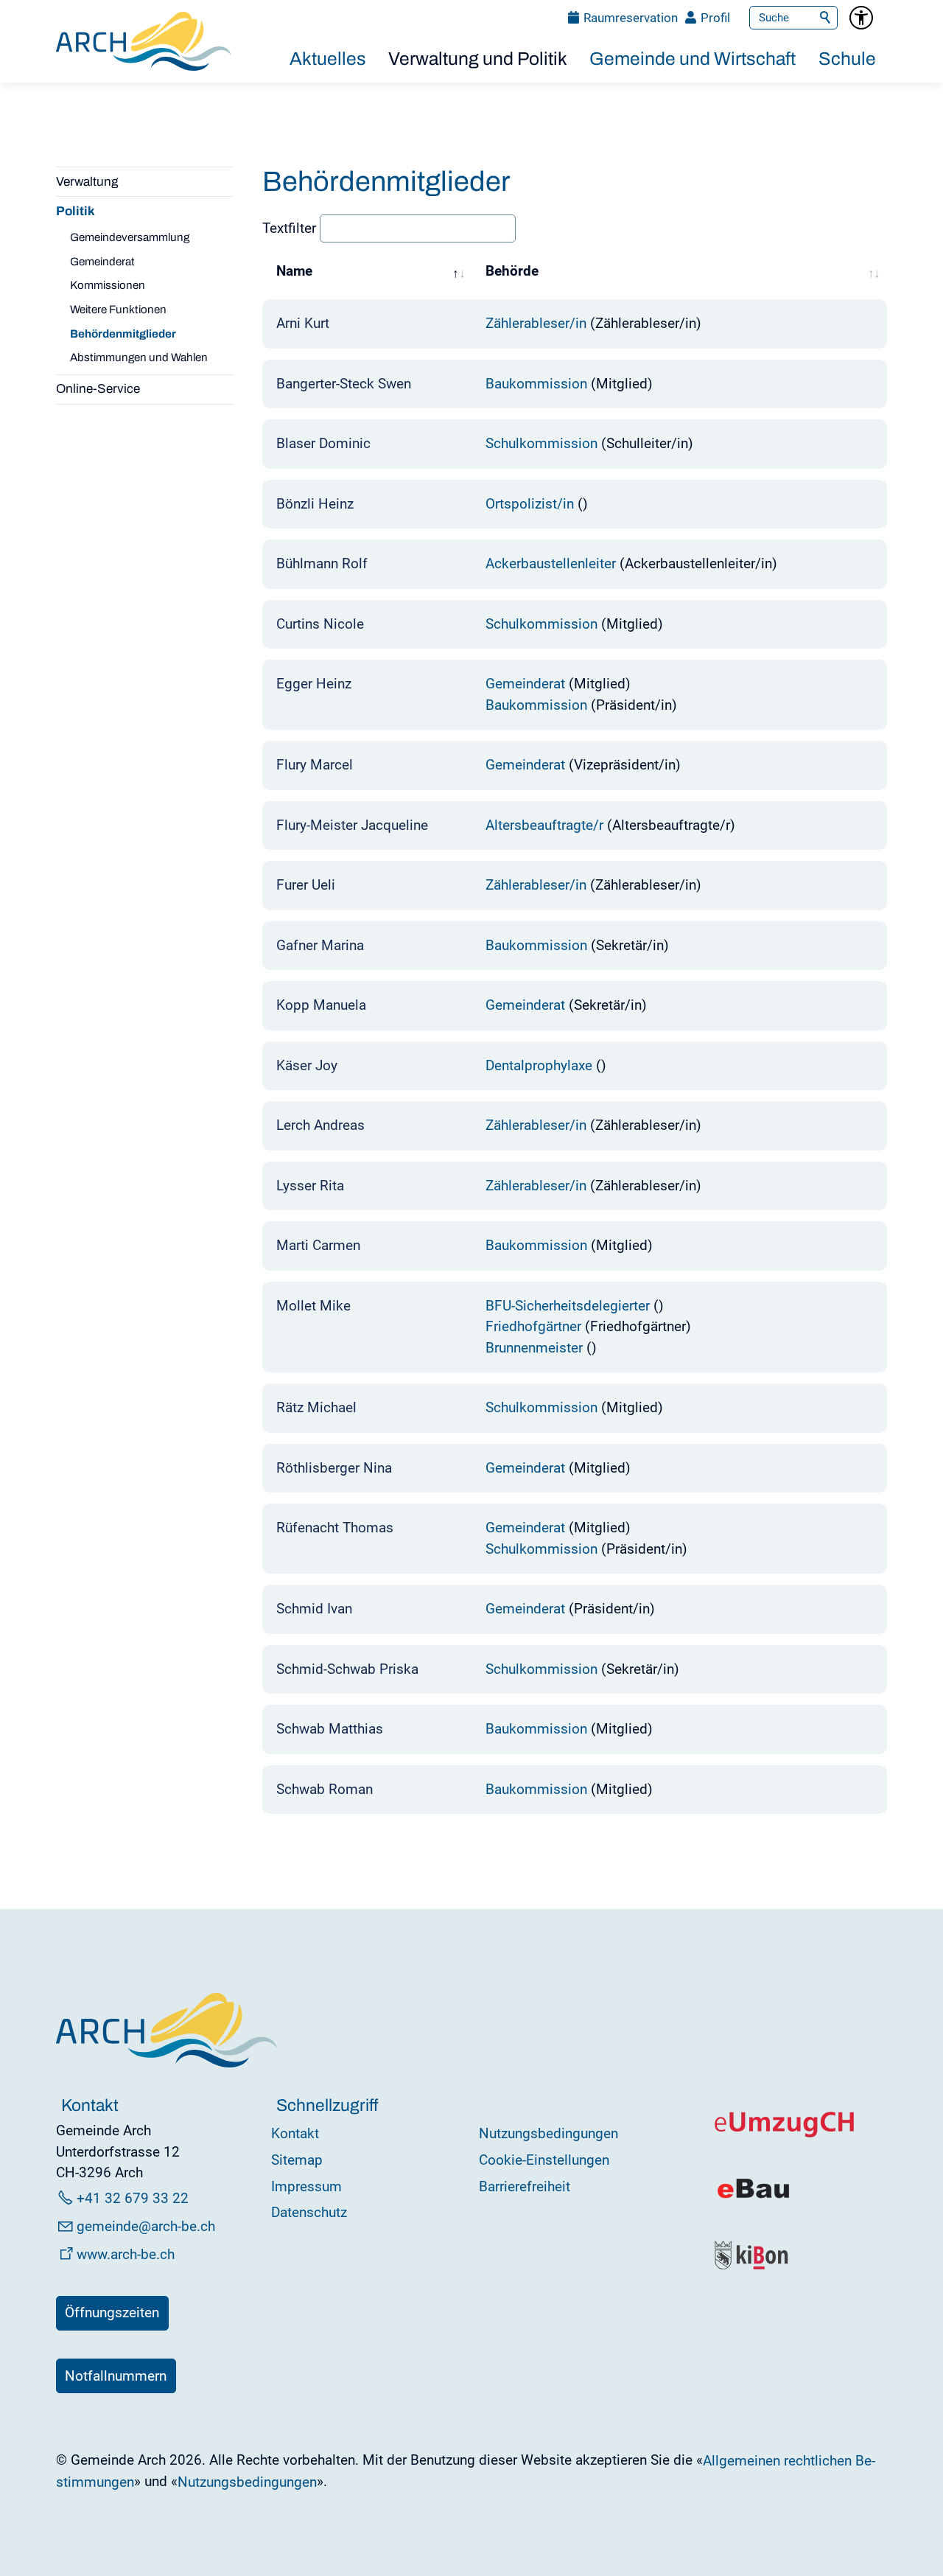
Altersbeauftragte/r (544, 825)
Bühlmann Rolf (322, 563)
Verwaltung (87, 182)
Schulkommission (541, 443)
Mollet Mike (313, 1306)
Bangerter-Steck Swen (344, 384)
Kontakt (295, 2133)
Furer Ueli (306, 885)
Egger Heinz (314, 684)
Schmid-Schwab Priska (347, 1669)
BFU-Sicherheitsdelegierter (568, 1306)
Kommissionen (108, 285)
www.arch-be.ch (126, 2254)
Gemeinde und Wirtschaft (693, 59)
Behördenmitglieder (123, 334)
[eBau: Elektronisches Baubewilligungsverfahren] (753, 2197)
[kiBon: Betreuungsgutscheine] (752, 2266)
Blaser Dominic (323, 443)
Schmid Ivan (314, 1609)
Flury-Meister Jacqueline (352, 825)
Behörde (512, 270)
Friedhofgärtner (533, 1326)
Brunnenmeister (534, 1348)
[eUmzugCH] (785, 2134)
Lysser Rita (310, 1186)
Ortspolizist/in (530, 504)
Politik (76, 211)
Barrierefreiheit (525, 2186)
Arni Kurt (303, 323)
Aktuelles (328, 59)
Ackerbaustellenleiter (551, 563)
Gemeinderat (102, 262)
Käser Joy (307, 1065)
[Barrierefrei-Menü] (861, 18)
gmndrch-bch (146, 2226)
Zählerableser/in (536, 323)
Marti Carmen (318, 1245)
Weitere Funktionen (118, 310)
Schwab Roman (325, 1789)
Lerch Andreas (320, 1125)
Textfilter (291, 228)
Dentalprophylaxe (539, 1065)
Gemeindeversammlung (130, 237)
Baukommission (536, 384)
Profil (715, 18)
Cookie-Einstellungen (544, 2160)
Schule (847, 59)
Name (294, 270)
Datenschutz (309, 2212)
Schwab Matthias (330, 1729)
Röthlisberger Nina (334, 1468)
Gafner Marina (320, 945)
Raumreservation (631, 18)
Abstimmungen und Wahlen (139, 357)
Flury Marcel (315, 765)
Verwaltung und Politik (478, 59)
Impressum (306, 2186)
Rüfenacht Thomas (335, 1528)
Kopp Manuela (321, 1005)
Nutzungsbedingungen (548, 2133)
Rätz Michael (316, 1407)
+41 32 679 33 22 (133, 2198)
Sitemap (297, 2160)
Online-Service (98, 389)
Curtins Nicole (320, 624)
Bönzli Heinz (315, 504)
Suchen (826, 18)
